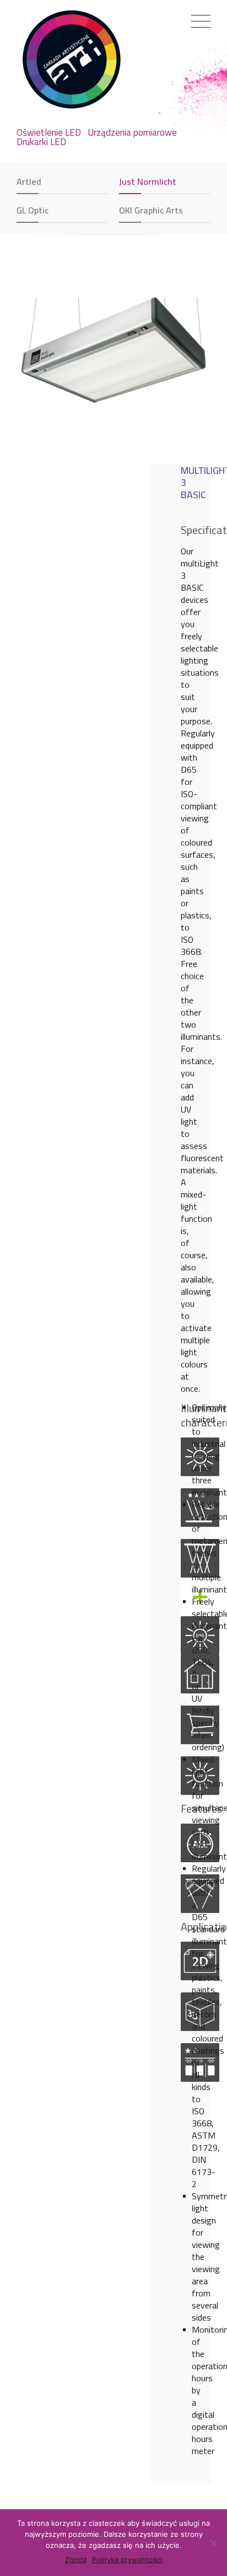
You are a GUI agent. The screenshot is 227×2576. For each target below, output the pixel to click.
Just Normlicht (148, 181)
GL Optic (33, 210)
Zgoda (76, 2559)
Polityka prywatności (127, 2559)
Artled (29, 181)
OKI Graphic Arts (151, 210)
